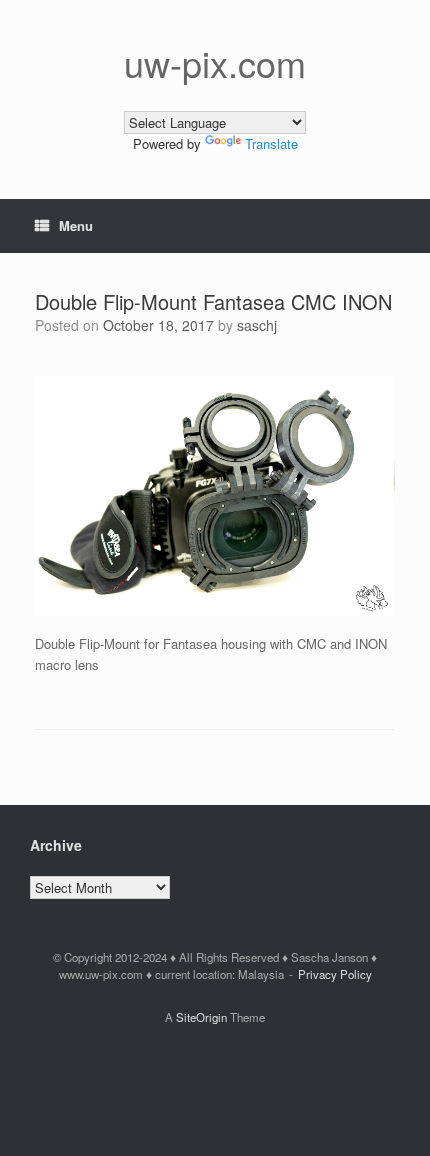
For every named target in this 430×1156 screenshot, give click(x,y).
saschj (257, 325)
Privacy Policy (335, 974)
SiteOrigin (201, 1017)
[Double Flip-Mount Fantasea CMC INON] (215, 610)
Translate (271, 143)
